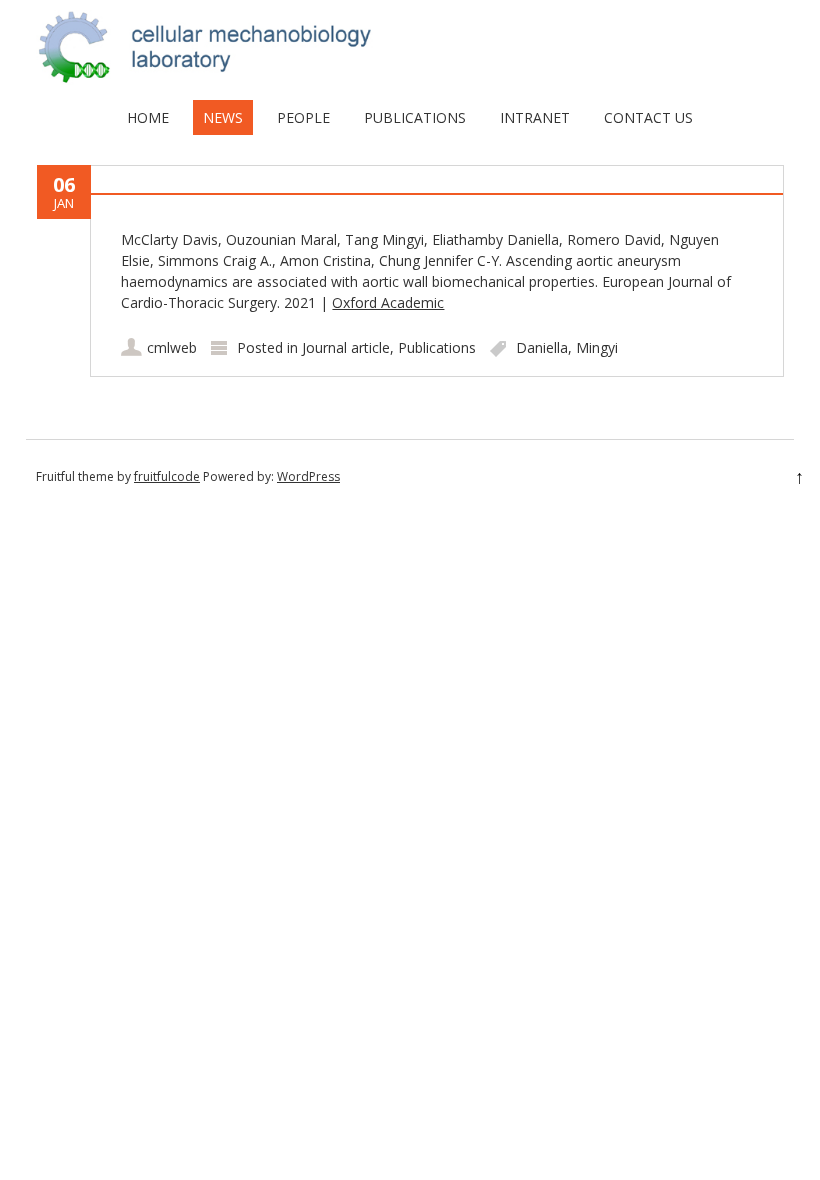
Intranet (535, 117)
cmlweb (172, 347)
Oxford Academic (388, 302)
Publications (415, 117)
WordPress (308, 476)
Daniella (542, 347)
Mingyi (597, 347)
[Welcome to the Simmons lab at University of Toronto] (410, 79)
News (223, 117)
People (303, 117)
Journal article (346, 347)
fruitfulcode (167, 476)
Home (148, 117)
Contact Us (648, 117)
